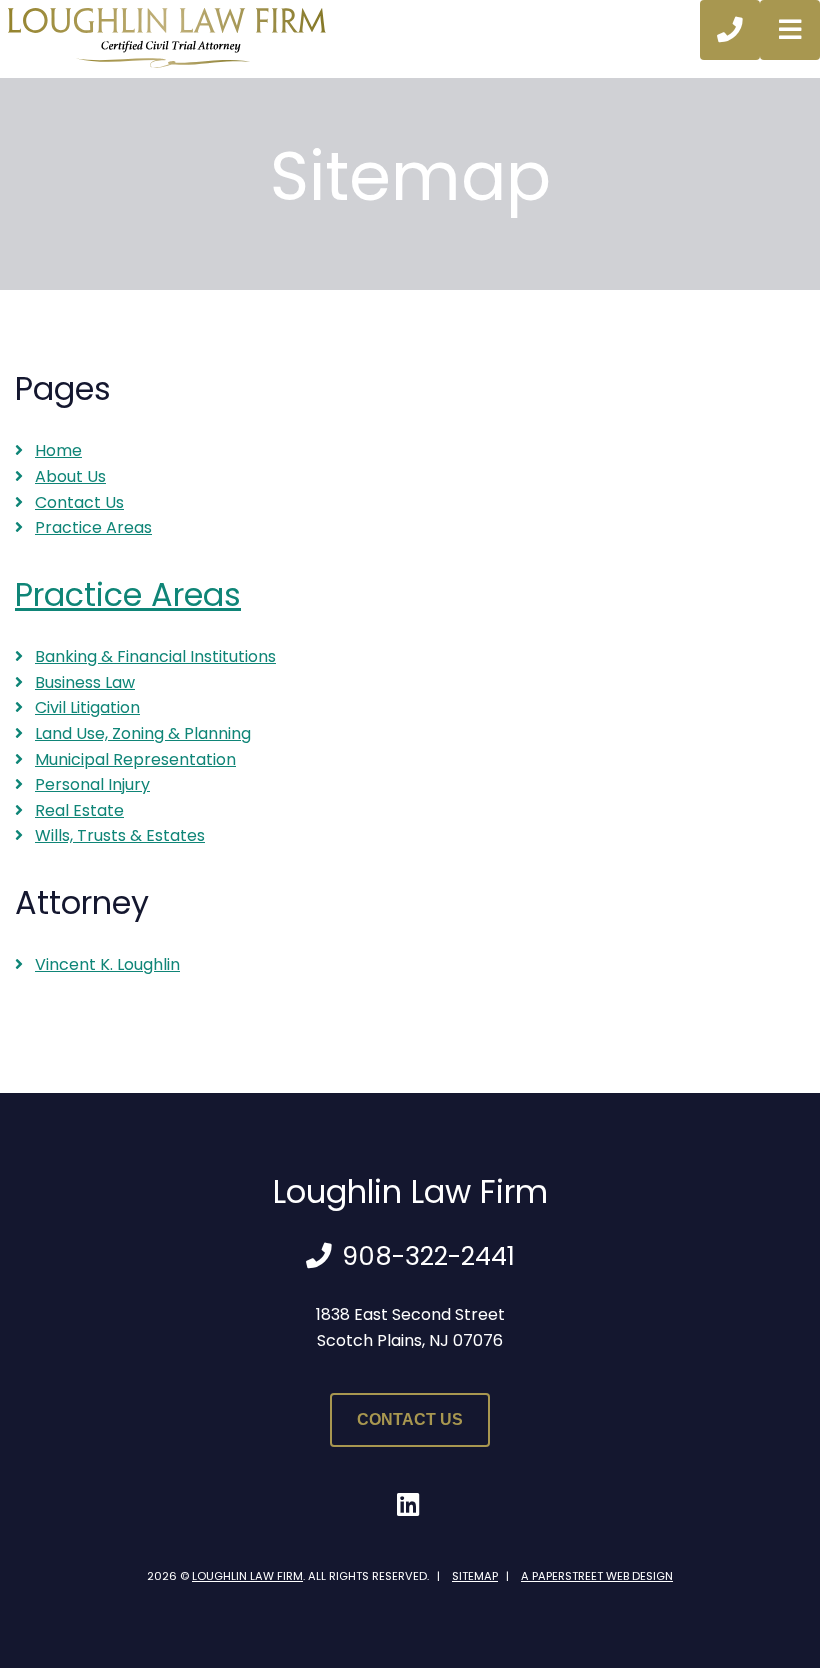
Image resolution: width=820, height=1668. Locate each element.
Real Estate (79, 810)
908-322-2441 (428, 1256)
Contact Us (79, 502)
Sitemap (475, 1576)
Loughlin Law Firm (247, 1576)
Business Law (85, 682)
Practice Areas (93, 527)
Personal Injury (92, 784)
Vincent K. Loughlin (107, 964)
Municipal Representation (135, 759)
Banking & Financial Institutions (155, 656)
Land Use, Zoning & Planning (143, 733)
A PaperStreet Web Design (597, 1576)
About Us (70, 476)
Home (58, 450)
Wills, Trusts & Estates (120, 835)
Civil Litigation (87, 707)
